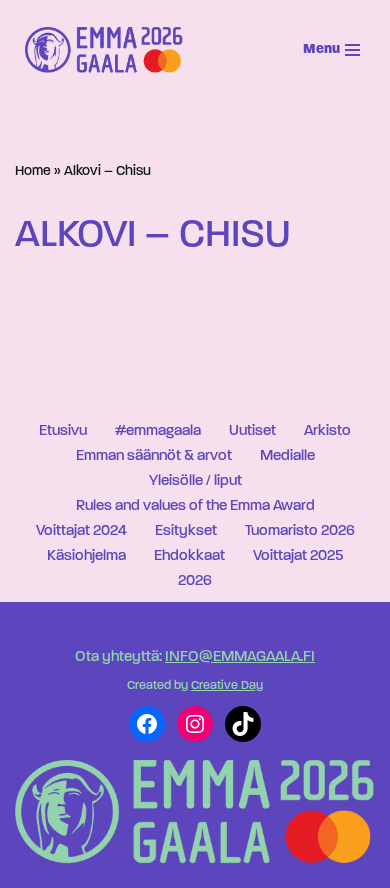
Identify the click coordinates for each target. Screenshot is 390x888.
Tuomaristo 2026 (300, 531)
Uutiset (252, 431)
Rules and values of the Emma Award (195, 506)
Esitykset (186, 531)
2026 (195, 581)
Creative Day (227, 686)
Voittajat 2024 (81, 531)
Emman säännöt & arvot (154, 456)
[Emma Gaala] (109, 50)
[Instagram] (195, 724)
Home (33, 171)
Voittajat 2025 (298, 556)
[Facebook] (147, 724)
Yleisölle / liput (195, 481)
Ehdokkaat (189, 556)
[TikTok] (243, 724)
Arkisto (327, 431)
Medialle (287, 456)
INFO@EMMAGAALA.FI (240, 657)
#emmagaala (158, 431)
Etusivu (63, 431)
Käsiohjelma (86, 556)
